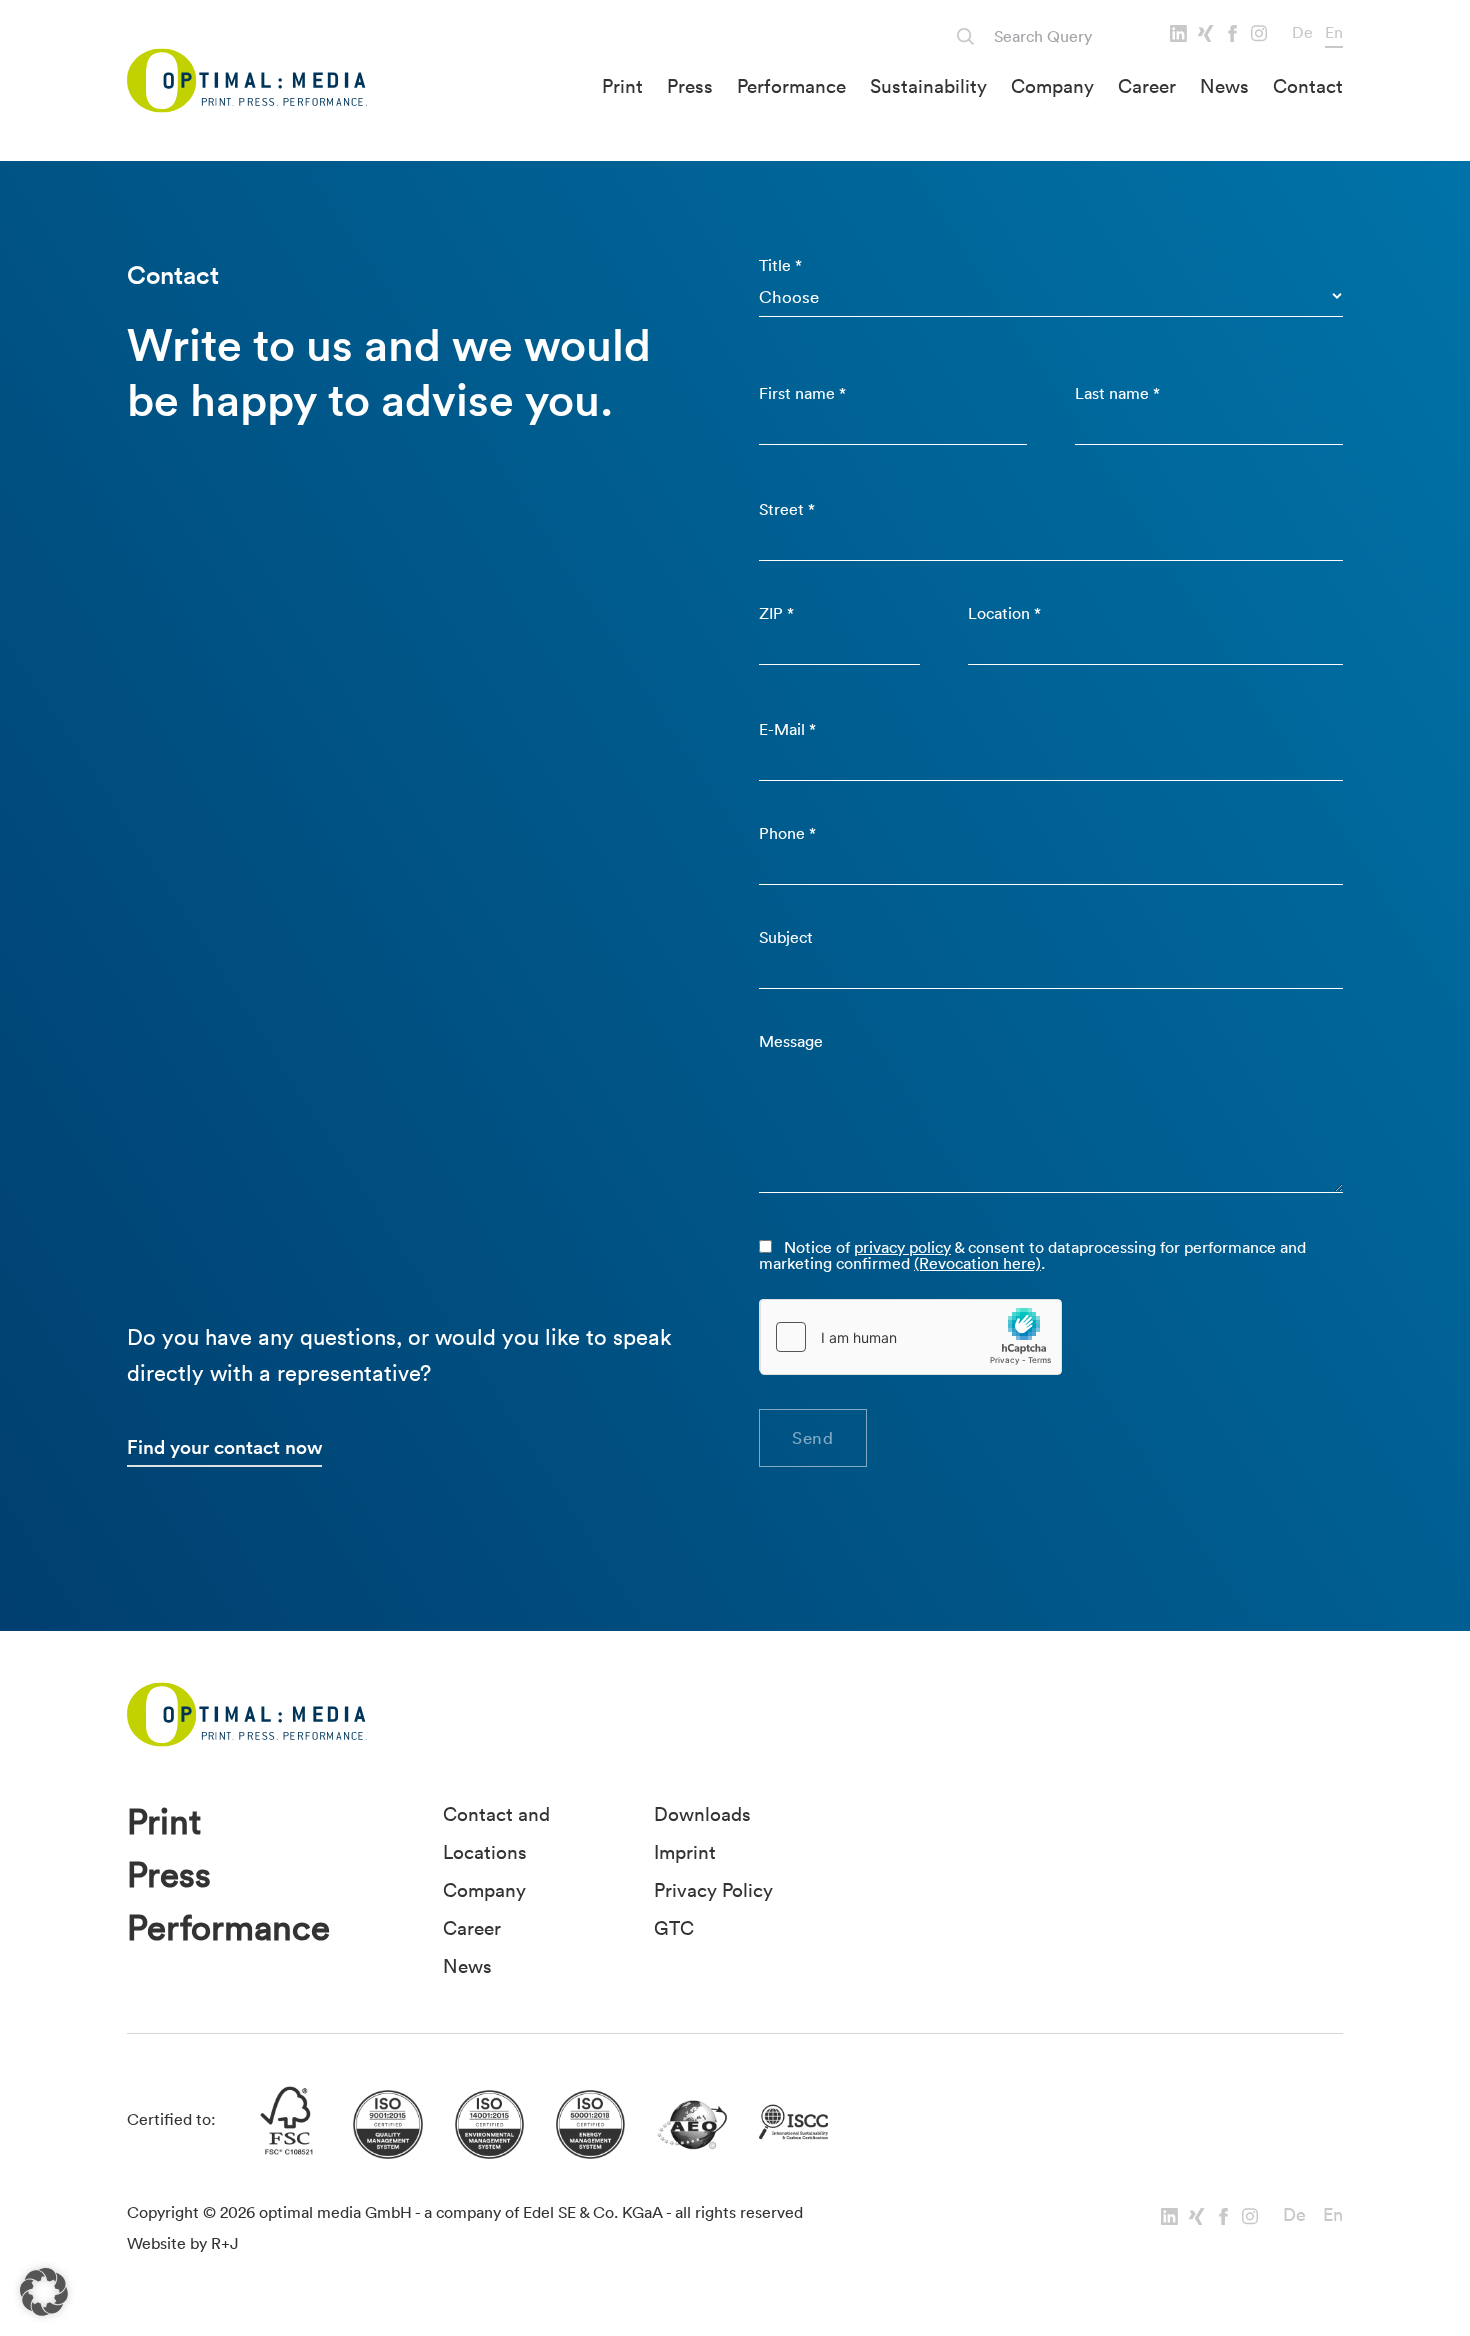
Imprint (685, 1852)
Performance (791, 86)
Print (622, 86)
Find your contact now (224, 1447)
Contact (1308, 86)
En (1334, 32)
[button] (44, 2292)
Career (1147, 86)
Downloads (702, 1814)
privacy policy (902, 1247)
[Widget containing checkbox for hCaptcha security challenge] (911, 1337)
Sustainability (928, 86)
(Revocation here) (977, 1263)
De (1302, 32)
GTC (674, 1928)
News (1224, 86)
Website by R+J (183, 2243)
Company (1052, 86)
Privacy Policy (713, 1890)
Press (690, 86)
